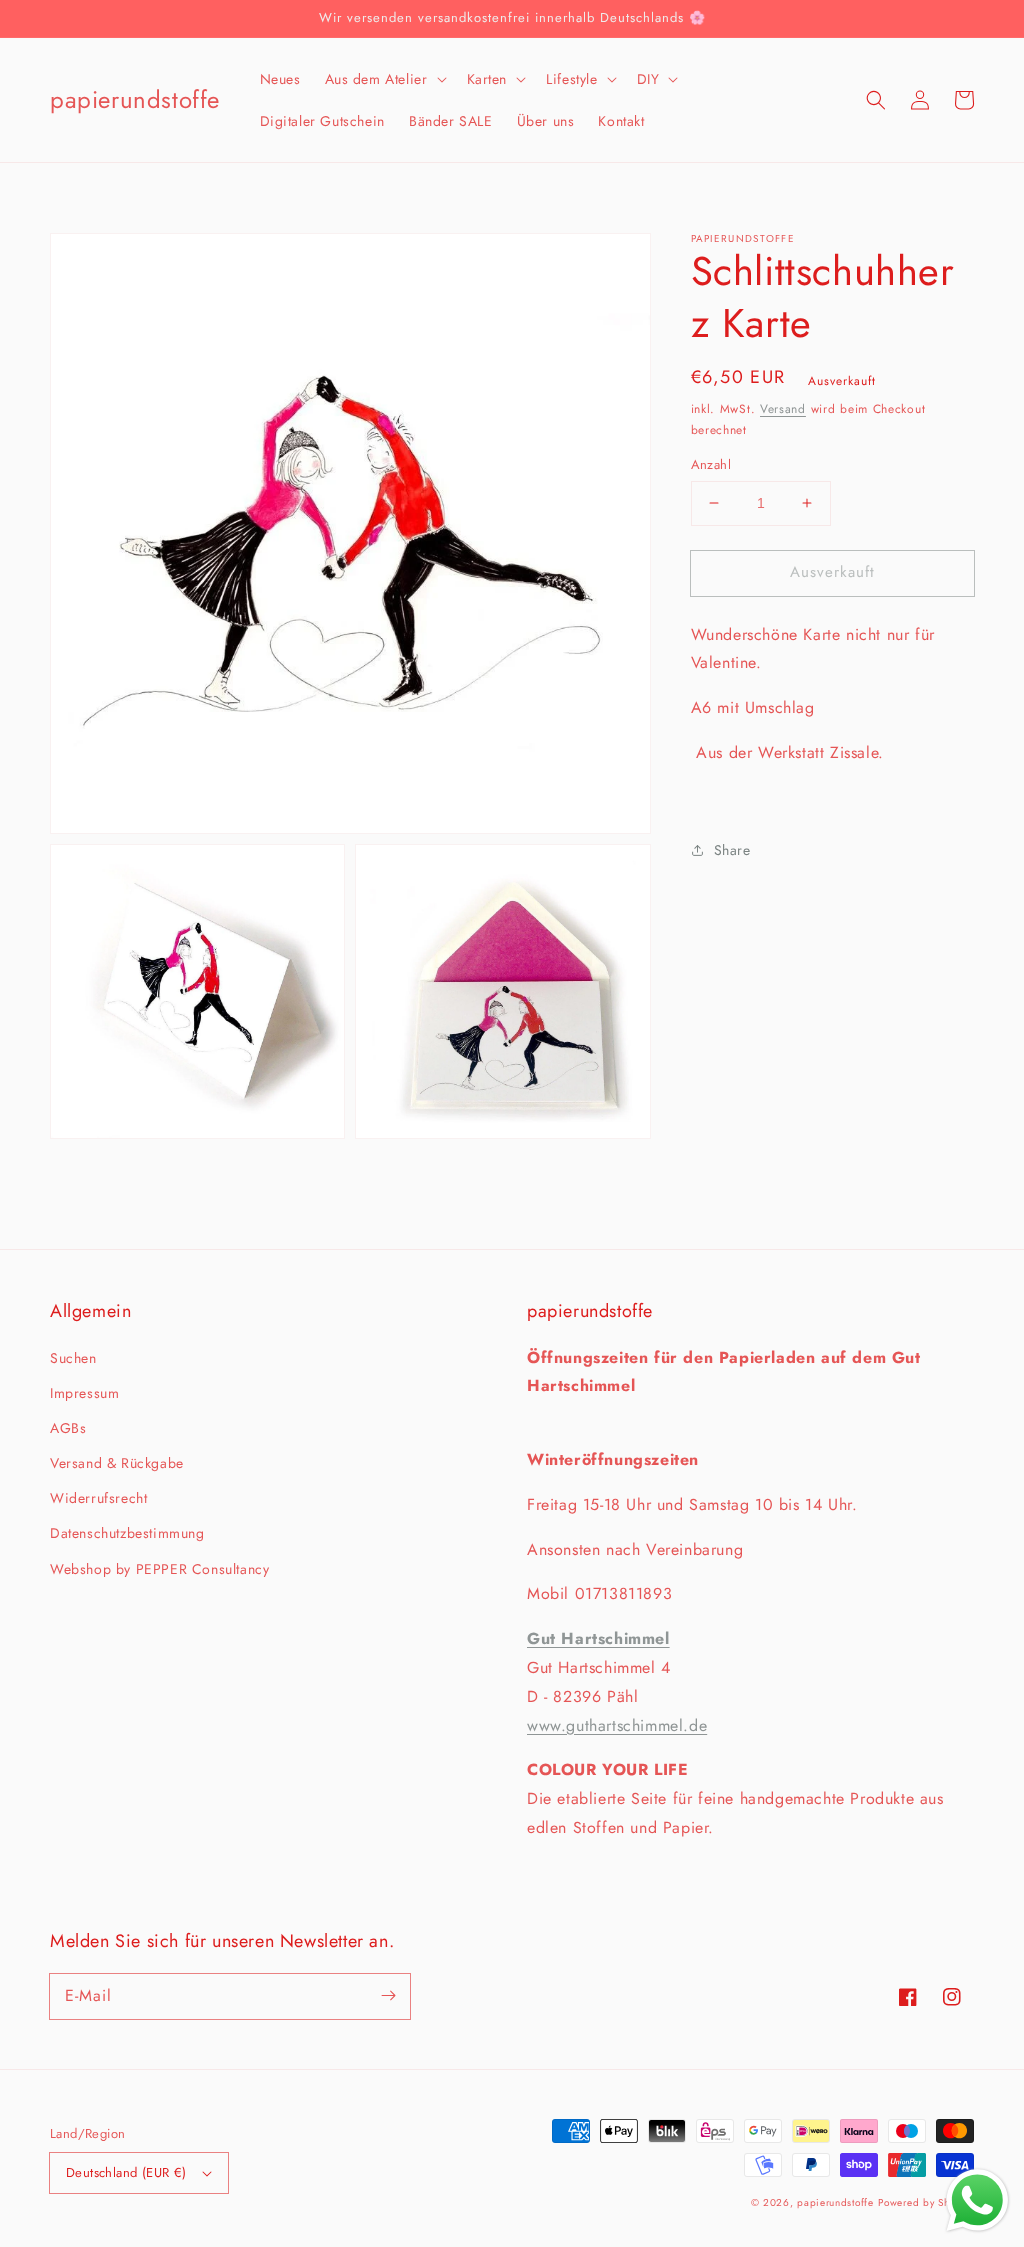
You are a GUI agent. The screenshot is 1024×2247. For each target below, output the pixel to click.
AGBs (68, 1428)
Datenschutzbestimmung (127, 1533)
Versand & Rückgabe (117, 1463)
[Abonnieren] (388, 1996)
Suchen (73, 1358)
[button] (384, 79)
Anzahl (711, 464)
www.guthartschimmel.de (617, 1725)
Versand (783, 409)
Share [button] (732, 850)
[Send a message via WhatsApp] (977, 2200)
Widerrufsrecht (98, 1498)
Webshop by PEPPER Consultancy (159, 1569)
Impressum (84, 1393)
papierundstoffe (835, 2202)
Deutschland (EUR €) (126, 2172)
